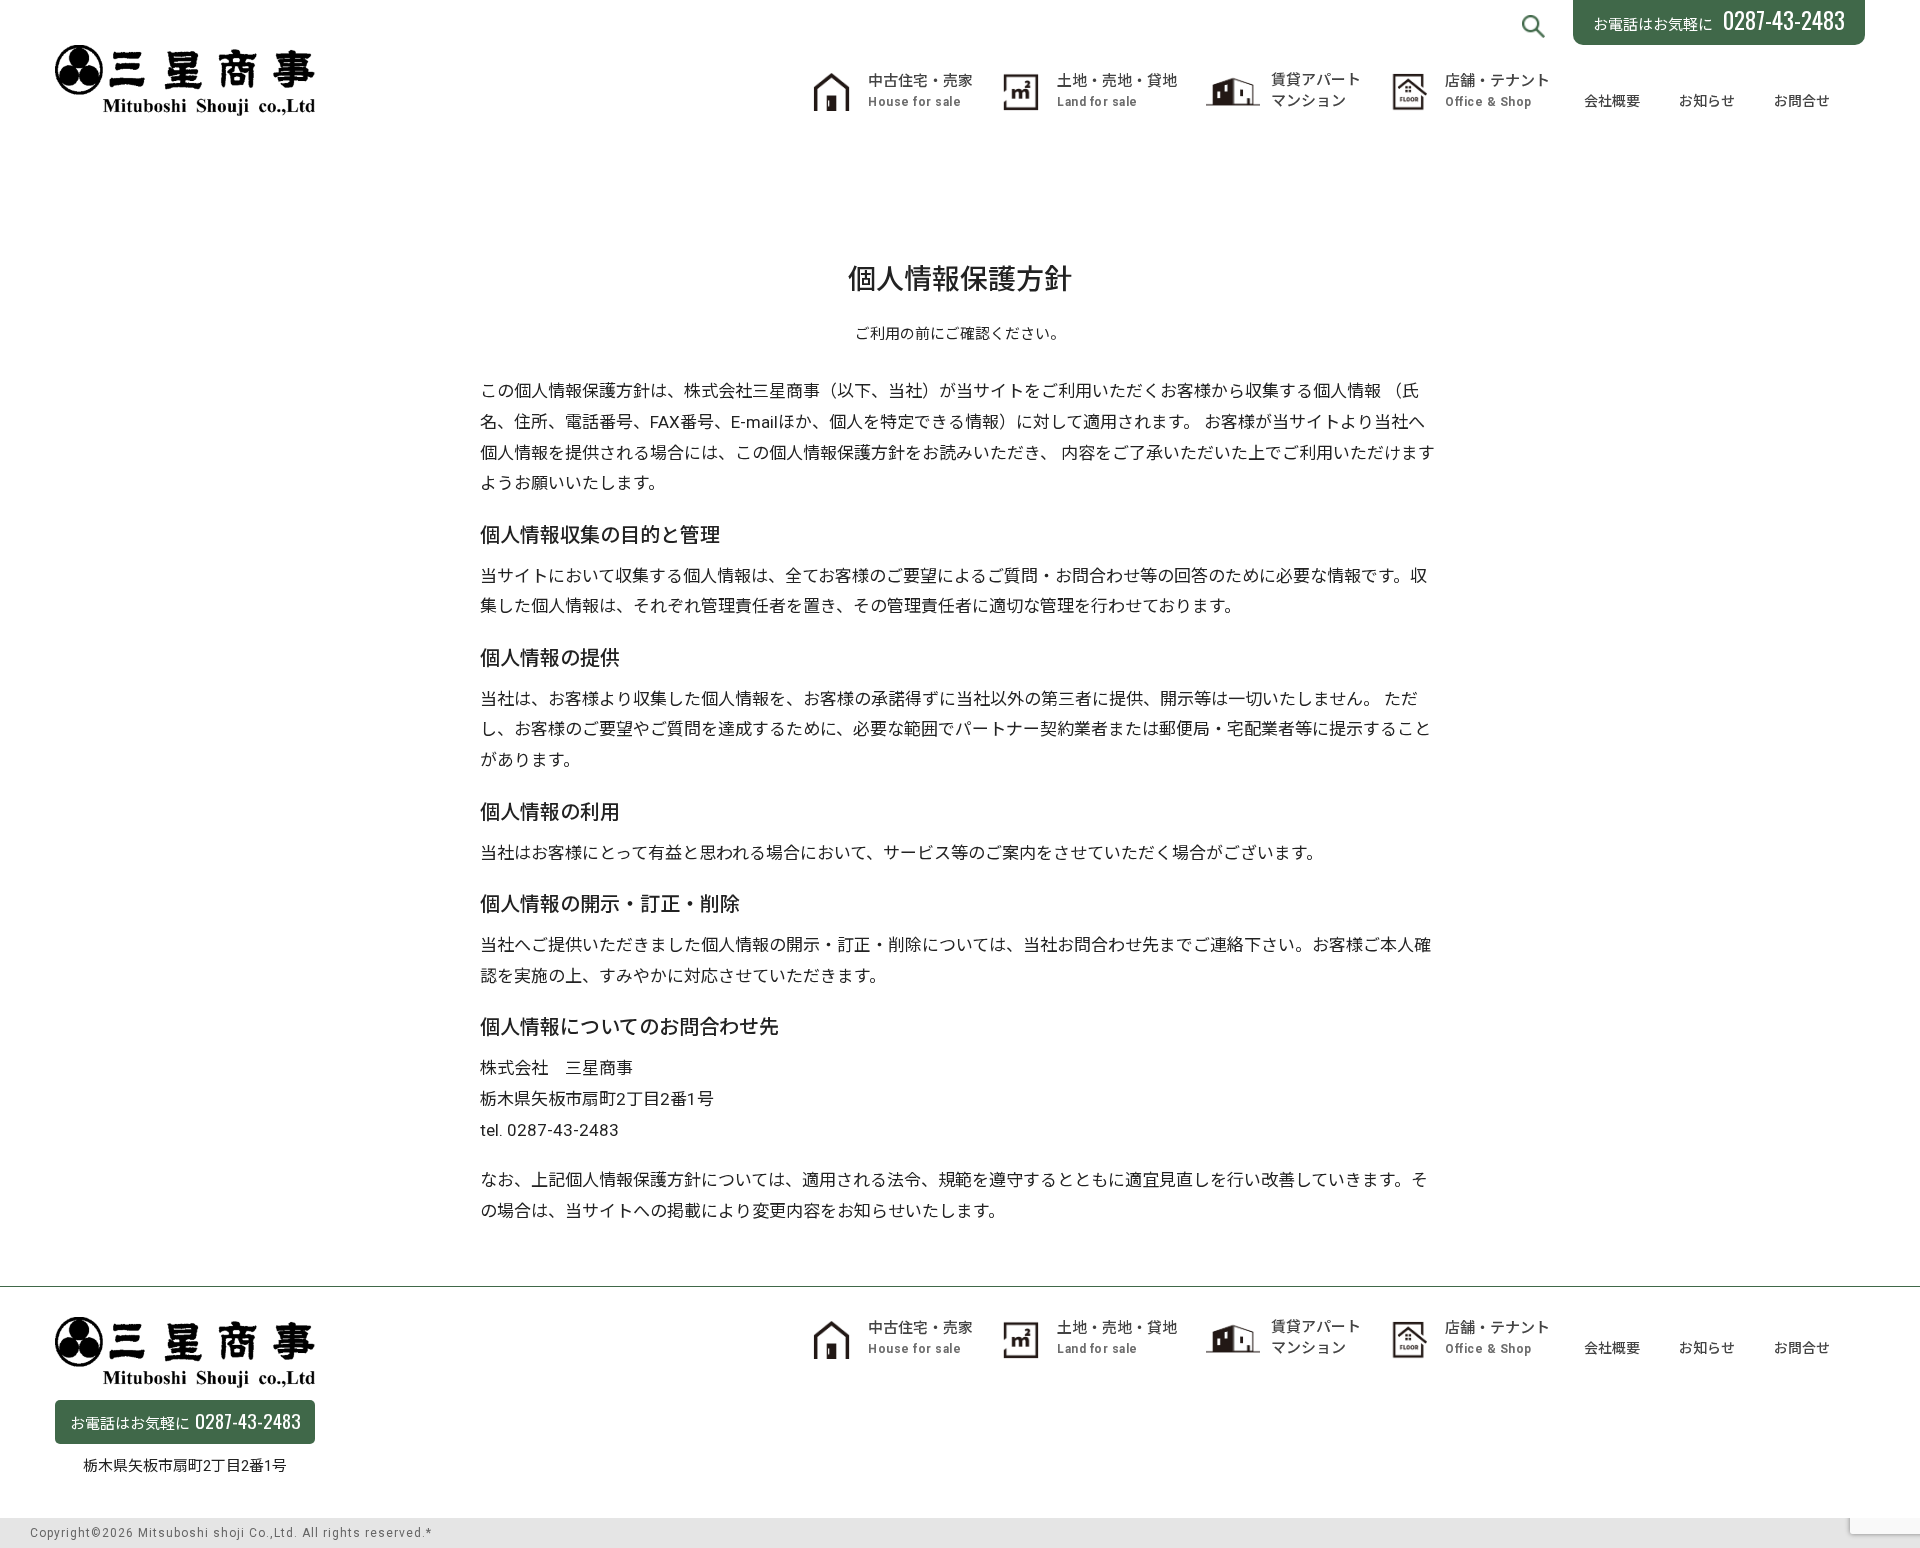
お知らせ (1707, 101)
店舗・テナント (1497, 90)
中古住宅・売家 (920, 90)
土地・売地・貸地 (1117, 90)
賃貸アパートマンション (1316, 90)
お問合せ (1802, 101)
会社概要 (1612, 101)
